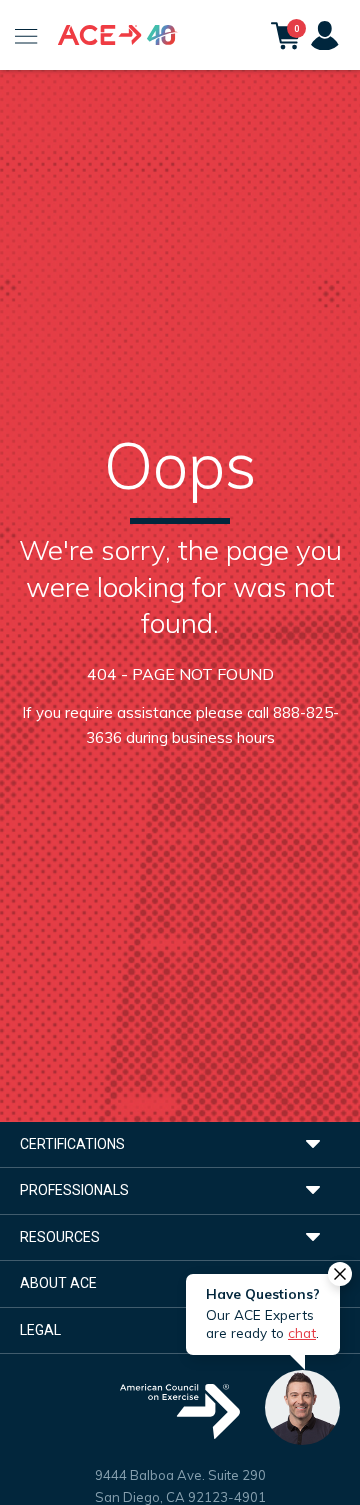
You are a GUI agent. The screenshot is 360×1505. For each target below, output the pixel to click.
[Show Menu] (26, 35)
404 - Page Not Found (180, 674)
